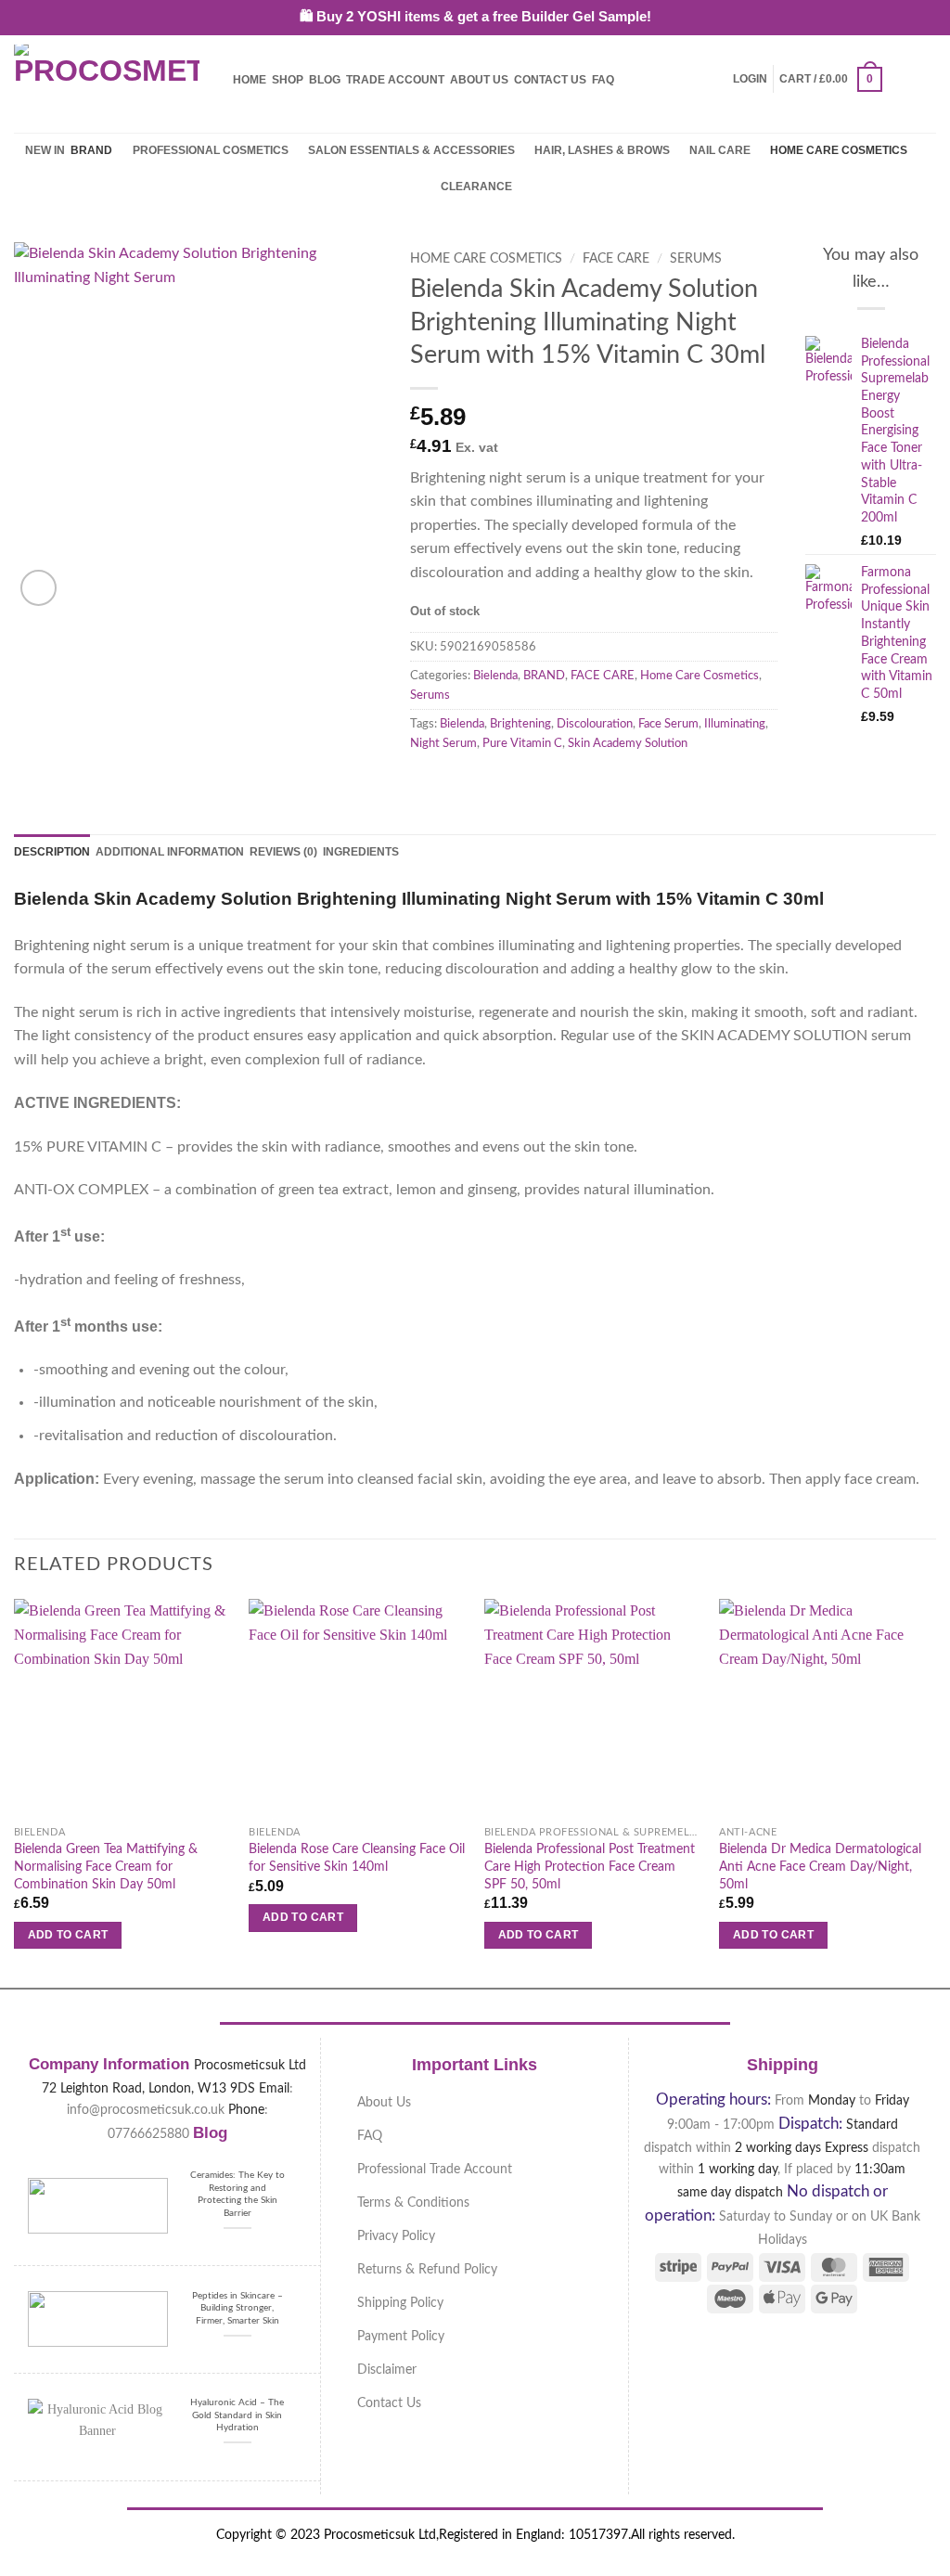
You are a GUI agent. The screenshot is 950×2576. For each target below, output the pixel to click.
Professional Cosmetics (211, 150)
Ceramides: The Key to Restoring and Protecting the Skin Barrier (237, 2194)
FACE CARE (616, 259)
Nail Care (720, 150)
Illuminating (735, 724)
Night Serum (443, 743)
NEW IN (45, 150)
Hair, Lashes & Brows (602, 150)
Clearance (476, 187)
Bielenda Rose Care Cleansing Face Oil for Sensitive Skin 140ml (357, 1858)
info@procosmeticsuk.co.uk (146, 2110)
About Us (479, 80)
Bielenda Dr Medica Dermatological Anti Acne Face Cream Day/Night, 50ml (820, 1866)
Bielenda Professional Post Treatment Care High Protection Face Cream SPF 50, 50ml (590, 1866)
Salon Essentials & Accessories (411, 150)
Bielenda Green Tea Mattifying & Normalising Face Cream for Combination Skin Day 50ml (106, 1866)
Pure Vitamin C (522, 743)
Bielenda (495, 676)
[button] (750, 79)
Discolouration (595, 724)
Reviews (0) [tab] (283, 852)
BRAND (91, 150)
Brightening (520, 724)
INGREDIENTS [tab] (361, 852)
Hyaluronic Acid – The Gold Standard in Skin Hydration (237, 2415)
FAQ (603, 80)
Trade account (395, 80)
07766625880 (148, 2134)
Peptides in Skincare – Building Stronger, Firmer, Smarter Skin (237, 2308)
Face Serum (668, 724)
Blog (325, 80)
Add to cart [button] (68, 1935)
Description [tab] (52, 852)
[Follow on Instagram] (924, 79)
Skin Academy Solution (628, 743)
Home (250, 80)
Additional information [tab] (170, 852)
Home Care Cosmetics (839, 150)
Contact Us (550, 80)
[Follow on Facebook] (900, 79)
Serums (696, 259)
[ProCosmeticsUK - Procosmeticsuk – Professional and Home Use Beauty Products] (107, 80)
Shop (288, 80)
